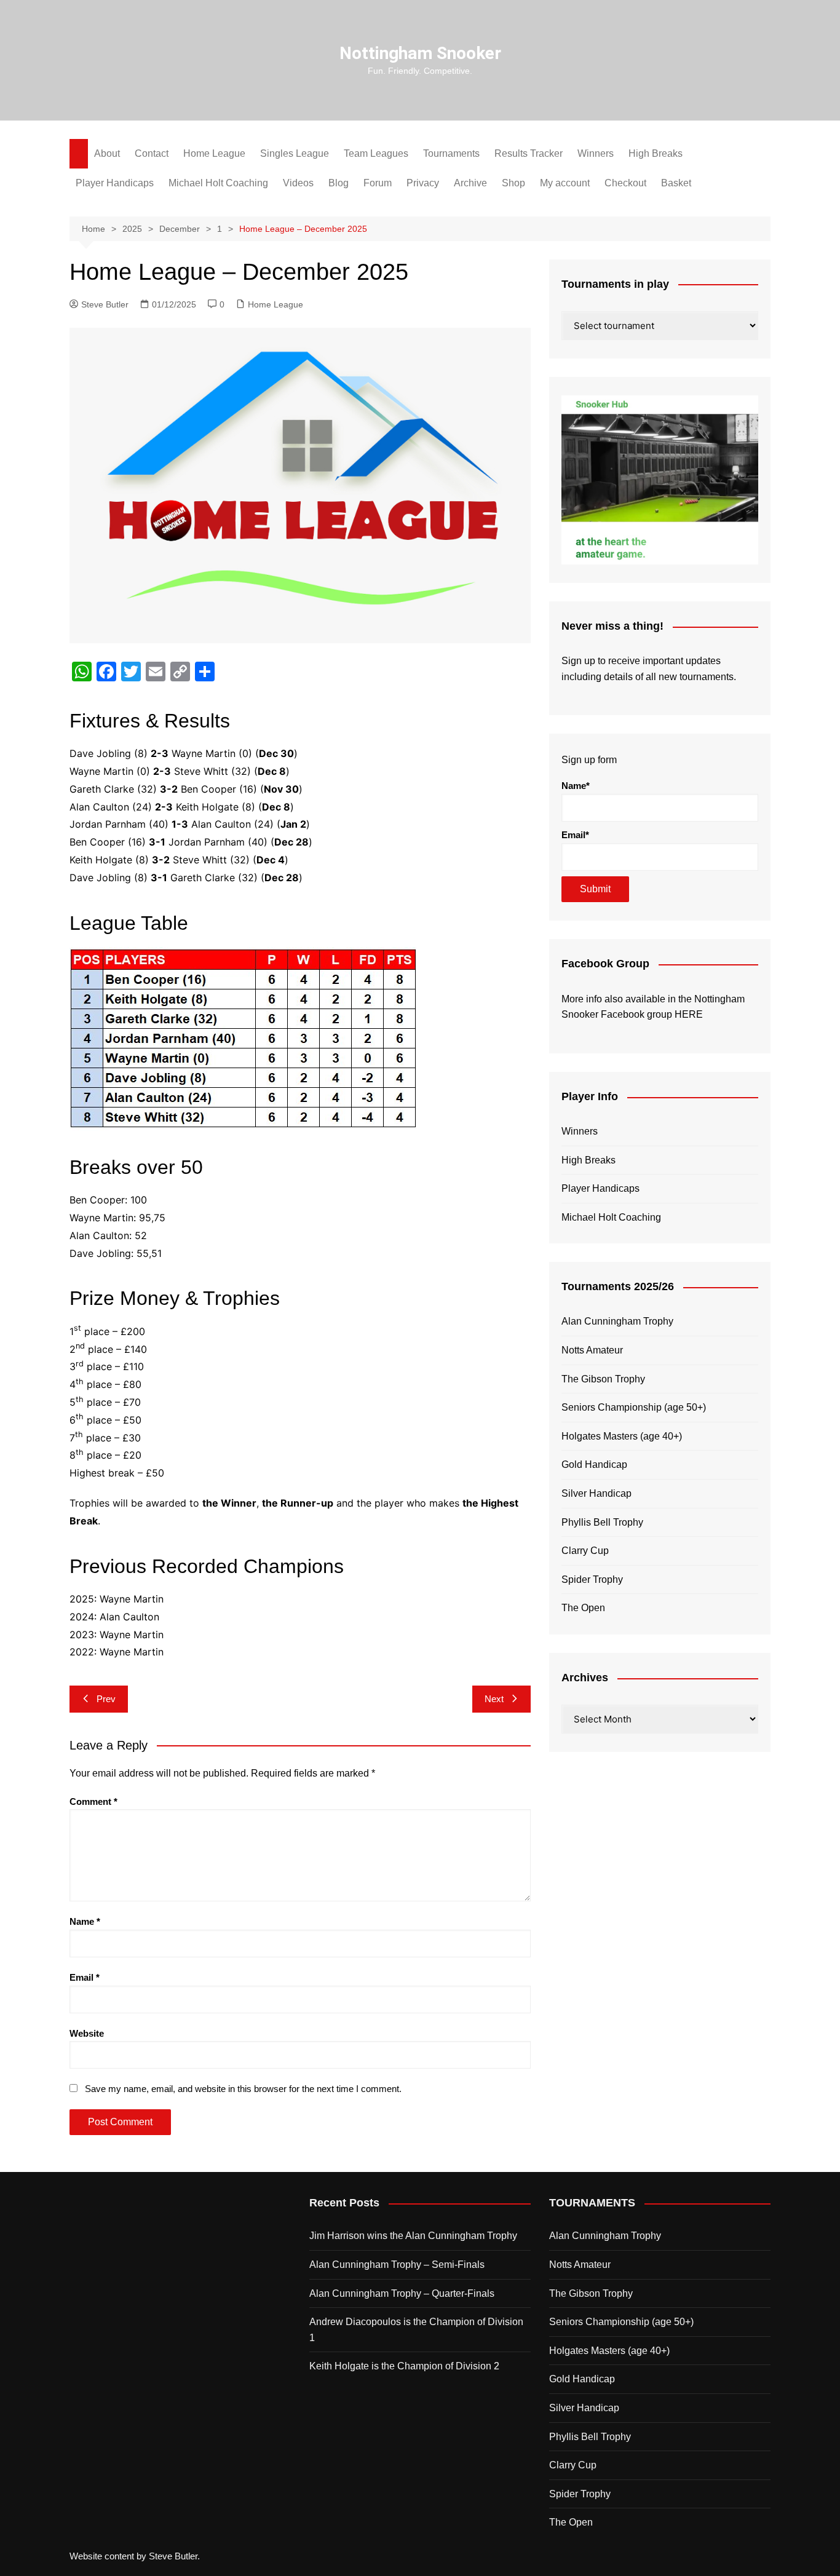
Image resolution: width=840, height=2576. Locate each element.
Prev (106, 1699)
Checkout (625, 183)
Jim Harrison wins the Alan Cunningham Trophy (413, 2236)
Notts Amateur (592, 1350)
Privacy (423, 183)
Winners (596, 153)
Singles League (295, 153)
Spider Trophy (592, 1579)
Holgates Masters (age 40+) (622, 1436)
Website (87, 2033)
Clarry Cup (585, 1551)
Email (85, 1977)
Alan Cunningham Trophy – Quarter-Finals (402, 2293)
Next (494, 1699)
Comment (93, 1801)
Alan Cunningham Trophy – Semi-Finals (397, 2265)
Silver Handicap (596, 1493)
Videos (298, 183)
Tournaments (451, 153)
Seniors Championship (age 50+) (634, 1407)
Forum (378, 183)
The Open (583, 1608)
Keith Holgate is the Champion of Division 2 (404, 2366)
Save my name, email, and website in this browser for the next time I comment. (243, 2089)
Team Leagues (376, 153)
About (107, 153)
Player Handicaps (115, 183)
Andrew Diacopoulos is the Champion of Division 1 (416, 2330)
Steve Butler (105, 304)
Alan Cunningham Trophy (617, 1321)
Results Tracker (529, 153)
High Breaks (656, 153)
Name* (576, 786)
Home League (214, 153)
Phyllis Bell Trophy (602, 1522)
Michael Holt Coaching (218, 183)
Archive (470, 183)
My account (565, 183)
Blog (339, 183)
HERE (689, 1014)
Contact (152, 153)
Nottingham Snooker (420, 53)
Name (85, 1921)
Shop (513, 183)
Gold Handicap (594, 1464)
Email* (575, 835)
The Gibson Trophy (603, 1379)
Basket (676, 183)
